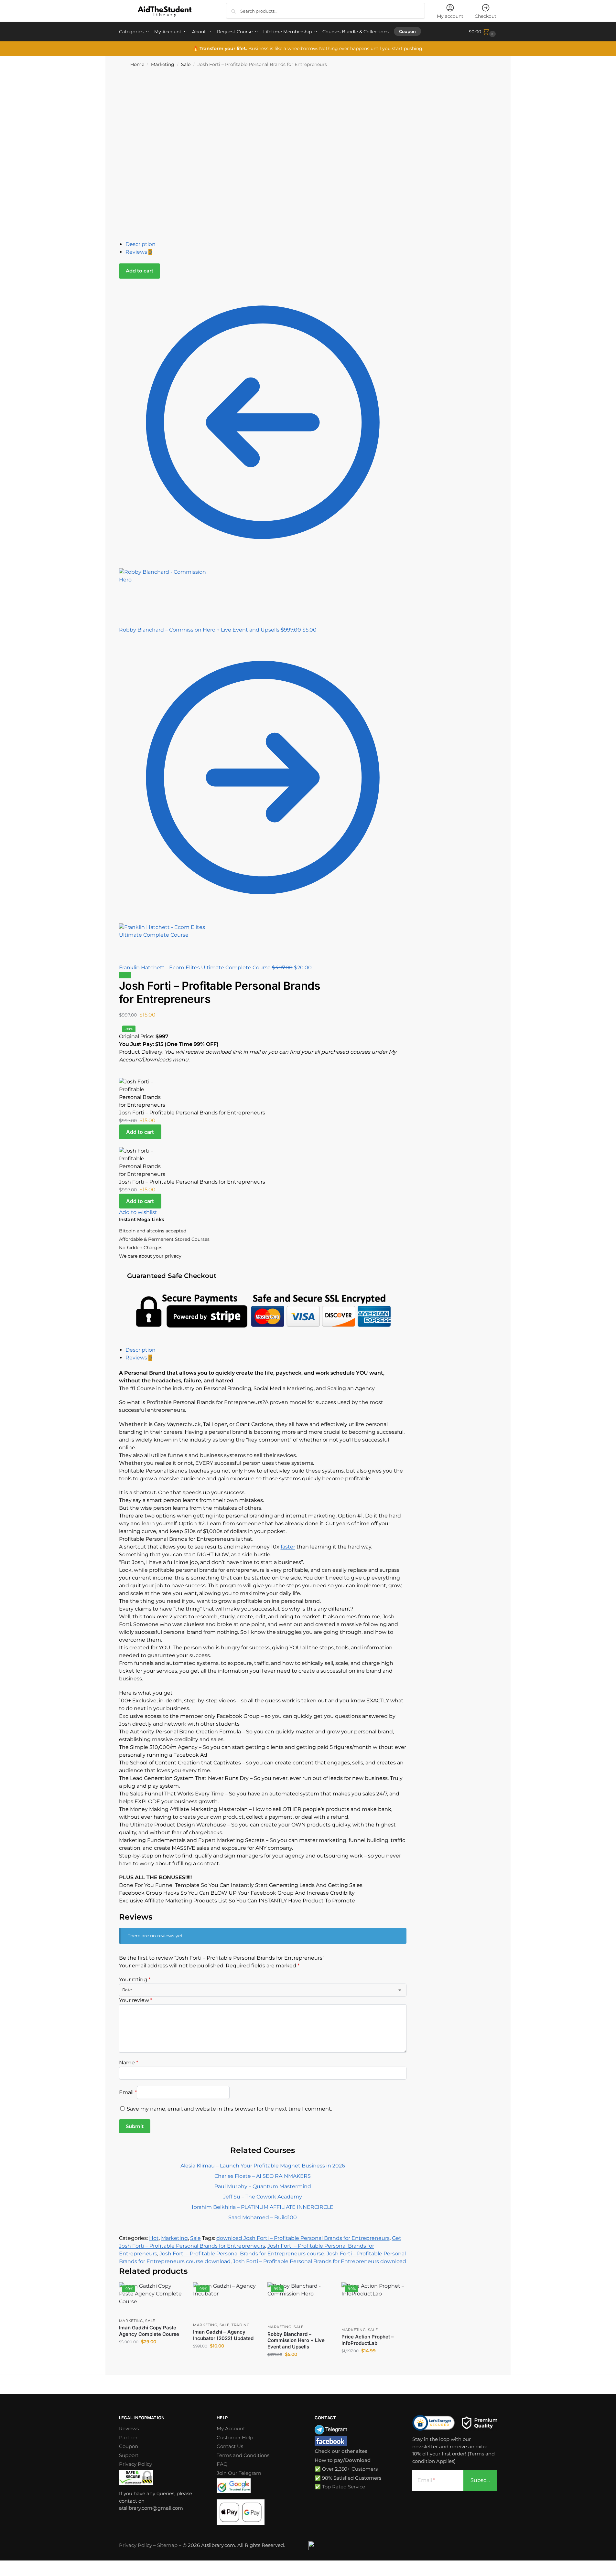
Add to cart (140, 271)
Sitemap (167, 2545)
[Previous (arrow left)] (2, 2574)
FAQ (222, 2464)
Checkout (486, 16)
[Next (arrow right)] (7, 2574)
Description (140, 244)
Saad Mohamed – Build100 (263, 2217)
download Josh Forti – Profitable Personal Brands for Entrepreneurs (303, 2238)
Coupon (129, 2446)
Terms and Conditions (243, 2455)
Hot (154, 2238)
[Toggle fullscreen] (7, 2566)
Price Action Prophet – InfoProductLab (368, 2340)
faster (288, 1547)
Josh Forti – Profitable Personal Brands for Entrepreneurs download (319, 2261)
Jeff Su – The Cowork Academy (263, 2197)
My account (450, 16)
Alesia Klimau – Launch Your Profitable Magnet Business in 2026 (263, 2166)
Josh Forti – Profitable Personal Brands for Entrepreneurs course (242, 2254)
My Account (231, 2428)
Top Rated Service (344, 2487)
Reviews (139, 252)
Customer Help (235, 2438)
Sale (186, 64)
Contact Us (230, 2446)
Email (128, 2092)
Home (137, 64)
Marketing (163, 64)
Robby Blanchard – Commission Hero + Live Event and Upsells (296, 2340)
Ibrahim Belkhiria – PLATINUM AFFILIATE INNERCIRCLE (263, 2207)
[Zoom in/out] (2, 2566)
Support (129, 2455)
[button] (483, 32)
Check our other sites (341, 2451)
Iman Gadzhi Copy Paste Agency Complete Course (149, 2331)
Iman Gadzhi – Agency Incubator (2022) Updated (223, 2335)
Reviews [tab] (139, 1358)
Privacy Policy (135, 2464)
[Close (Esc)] (17, 2566)
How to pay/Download (343, 2460)
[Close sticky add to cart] (121, 1074)
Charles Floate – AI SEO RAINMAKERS (263, 2176)
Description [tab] (140, 1350)
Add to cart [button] (151, 2356)
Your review (136, 2000)
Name (129, 2063)
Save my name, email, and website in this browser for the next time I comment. (229, 2109)
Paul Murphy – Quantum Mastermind (263, 2186)
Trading (241, 2325)
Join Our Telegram (239, 2473)
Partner (128, 2438)
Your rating (135, 1980)
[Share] (12, 2566)
